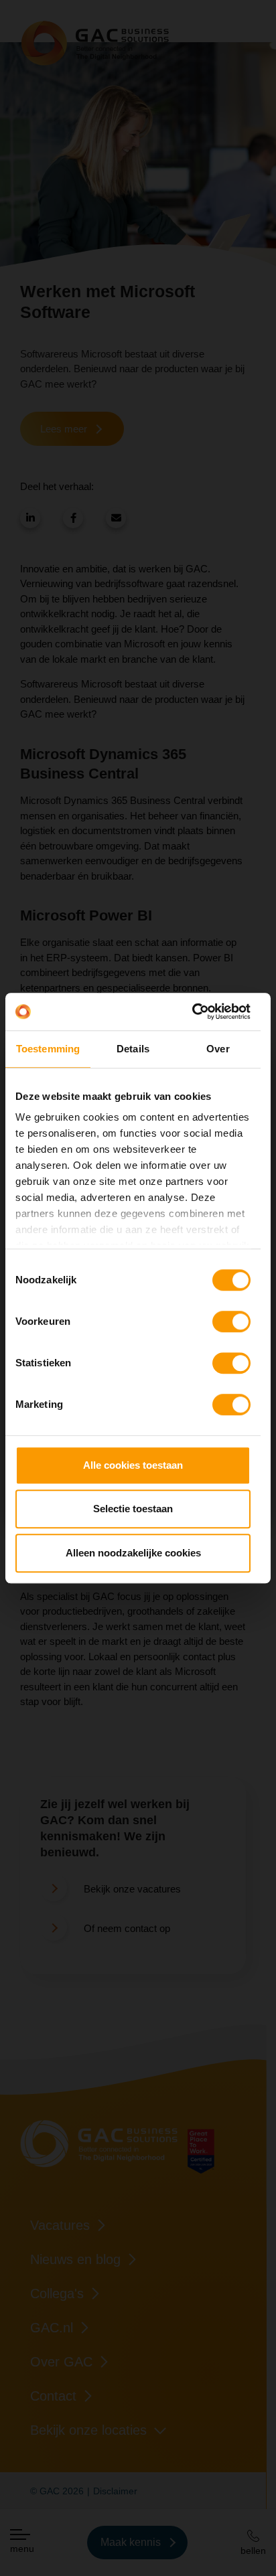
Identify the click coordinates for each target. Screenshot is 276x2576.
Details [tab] (133, 1049)
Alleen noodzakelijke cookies (133, 1553)
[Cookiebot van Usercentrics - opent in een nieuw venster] (192, 1012)
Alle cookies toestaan (133, 1465)
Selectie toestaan (133, 1509)
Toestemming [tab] (48, 1049)
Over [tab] (218, 1049)
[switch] (231, 1321)
